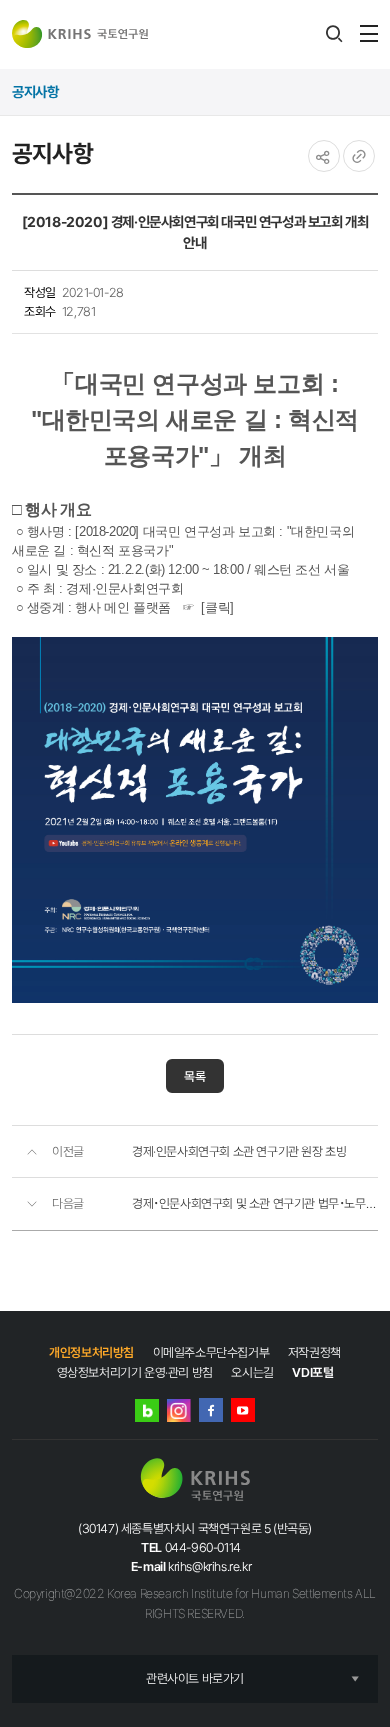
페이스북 (211, 1410)
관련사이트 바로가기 (195, 1678)
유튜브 (243, 1410)
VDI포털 (312, 1372)
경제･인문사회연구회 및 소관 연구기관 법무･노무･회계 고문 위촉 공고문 (255, 1203)
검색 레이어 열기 (334, 34)
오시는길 (252, 1372)
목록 (195, 1076)
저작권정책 (314, 1352)
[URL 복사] (359, 156)
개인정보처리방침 (91, 1352)
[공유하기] (324, 156)
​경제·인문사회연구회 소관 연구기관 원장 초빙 (239, 1151)
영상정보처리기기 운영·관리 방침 (135, 1372)
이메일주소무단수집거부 (211, 1352)
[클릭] (217, 607)
